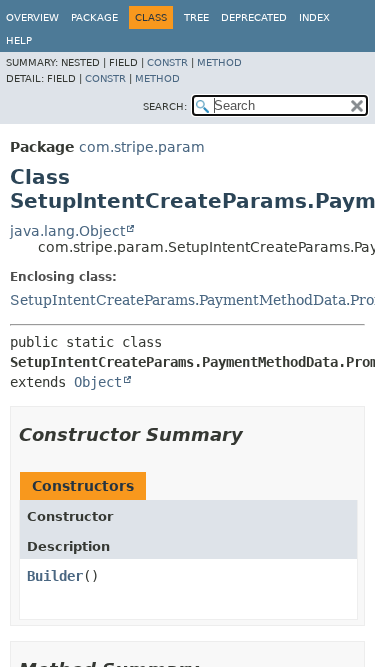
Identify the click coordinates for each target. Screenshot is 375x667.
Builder (55, 576)
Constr (167, 62)
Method (219, 62)
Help (19, 40)
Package (94, 17)
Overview (32, 17)
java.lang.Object (67, 231)
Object (98, 382)
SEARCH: (165, 106)
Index (314, 17)
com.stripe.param (142, 147)
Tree (196, 17)
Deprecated (254, 17)
